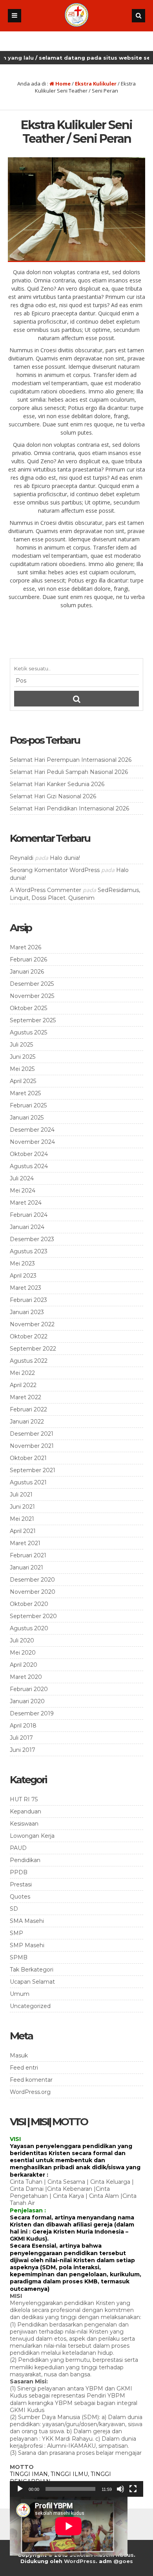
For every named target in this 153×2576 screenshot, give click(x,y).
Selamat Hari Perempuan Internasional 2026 (71, 760)
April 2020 (24, 1665)
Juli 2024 (22, 1178)
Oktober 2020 (29, 1604)
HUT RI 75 (24, 1799)
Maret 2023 (25, 1288)
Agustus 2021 (28, 1482)
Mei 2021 (22, 1519)
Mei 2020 (23, 1653)
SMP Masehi (27, 1945)
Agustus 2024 (29, 1166)
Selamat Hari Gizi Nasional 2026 (53, 796)
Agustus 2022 (29, 1361)
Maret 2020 (26, 1677)
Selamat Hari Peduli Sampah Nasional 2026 (69, 772)
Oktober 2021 (28, 1458)
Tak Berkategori (32, 1970)
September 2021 (33, 1470)
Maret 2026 (25, 947)
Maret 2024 (26, 1203)
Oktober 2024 (29, 1154)
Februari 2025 (28, 1105)
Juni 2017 (23, 1750)
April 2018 (23, 1726)
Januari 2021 (26, 1567)
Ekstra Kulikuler (96, 84)
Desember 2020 (32, 1580)
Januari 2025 (27, 1118)
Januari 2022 (27, 1422)
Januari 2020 (27, 1701)
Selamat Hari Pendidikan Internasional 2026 (69, 808)
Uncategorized (30, 2006)
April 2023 (23, 1276)
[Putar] (20, 2489)
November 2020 (33, 1592)
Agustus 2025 (28, 1032)
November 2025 (32, 996)
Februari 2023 (28, 1300)
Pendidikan (25, 1860)
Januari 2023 (27, 1312)
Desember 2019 (32, 1713)
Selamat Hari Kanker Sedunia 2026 (57, 784)
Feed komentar (31, 2080)
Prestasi (21, 1884)
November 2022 (32, 1324)
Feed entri (24, 2068)
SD (14, 1909)
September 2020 (33, 1616)
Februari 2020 (29, 1689)
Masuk (19, 2055)
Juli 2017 (21, 1738)
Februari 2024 (29, 1215)
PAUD (18, 1848)
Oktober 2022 (29, 1336)
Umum (20, 1994)
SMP (16, 1933)
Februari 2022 (28, 1409)
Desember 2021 (32, 1434)
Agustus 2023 (29, 1251)
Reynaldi (22, 858)
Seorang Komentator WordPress (55, 870)
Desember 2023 (32, 1239)
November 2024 (32, 1142)
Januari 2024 (27, 1227)
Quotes (20, 1897)
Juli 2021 (21, 1495)
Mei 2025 (22, 1069)
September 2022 (33, 1349)
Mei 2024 (23, 1191)
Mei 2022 (22, 1373)
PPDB (19, 1872)
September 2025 (33, 1020)
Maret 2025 (25, 1093)
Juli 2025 (21, 1045)
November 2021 (32, 1446)
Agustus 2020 (29, 1628)
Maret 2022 (25, 1397)
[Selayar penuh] (133, 2489)
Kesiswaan (24, 1824)
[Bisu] (120, 2489)
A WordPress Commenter (46, 890)
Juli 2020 (22, 1640)
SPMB (19, 1957)
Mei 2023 (22, 1263)
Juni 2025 (23, 1057)
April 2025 (23, 1081)
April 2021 (23, 1531)
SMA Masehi (27, 1921)
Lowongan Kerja (32, 1836)
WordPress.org (30, 2092)
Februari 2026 (28, 959)
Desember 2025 (32, 984)
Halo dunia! (65, 858)
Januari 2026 (27, 972)
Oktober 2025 (28, 1008)
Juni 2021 (22, 1507)
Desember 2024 (32, 1130)
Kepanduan (25, 1811)
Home (62, 84)
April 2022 (23, 1385)
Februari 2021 (28, 1555)
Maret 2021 (25, 1543)
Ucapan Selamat (32, 1982)
